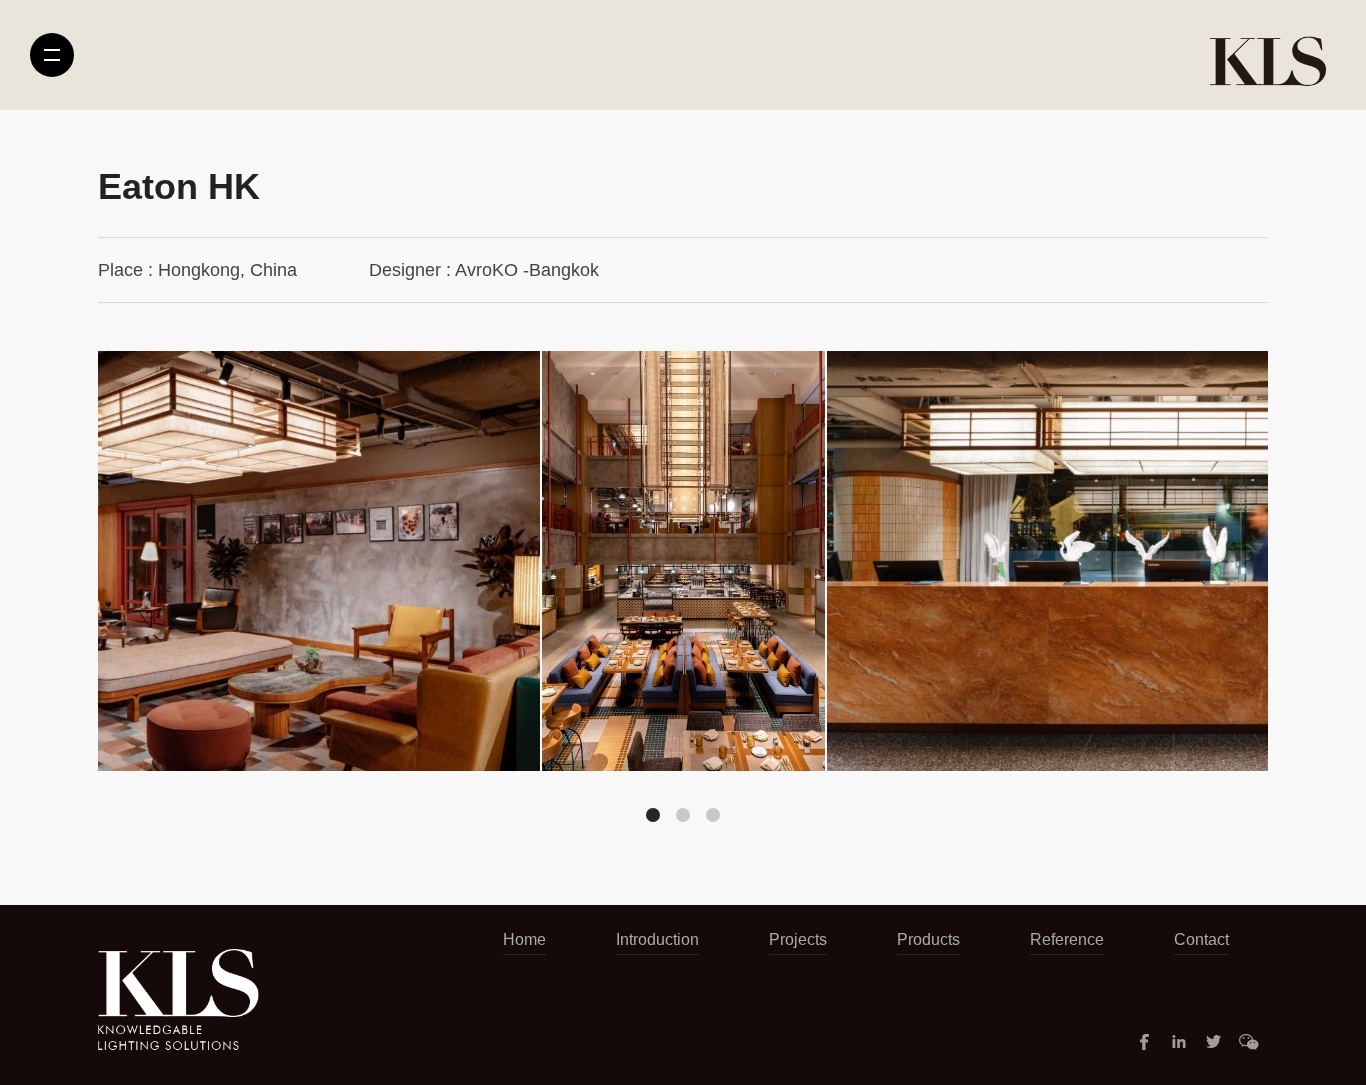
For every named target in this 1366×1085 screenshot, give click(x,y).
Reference (1067, 939)
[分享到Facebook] (1144, 1042)
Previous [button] (164, 591)
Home (524, 939)
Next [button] (1202, 591)
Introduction (657, 939)
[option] (683, 561)
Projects (798, 939)
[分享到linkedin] (1179, 1042)
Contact (1201, 939)
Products (928, 939)
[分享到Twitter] (1214, 1042)
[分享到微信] (1249, 1042)
